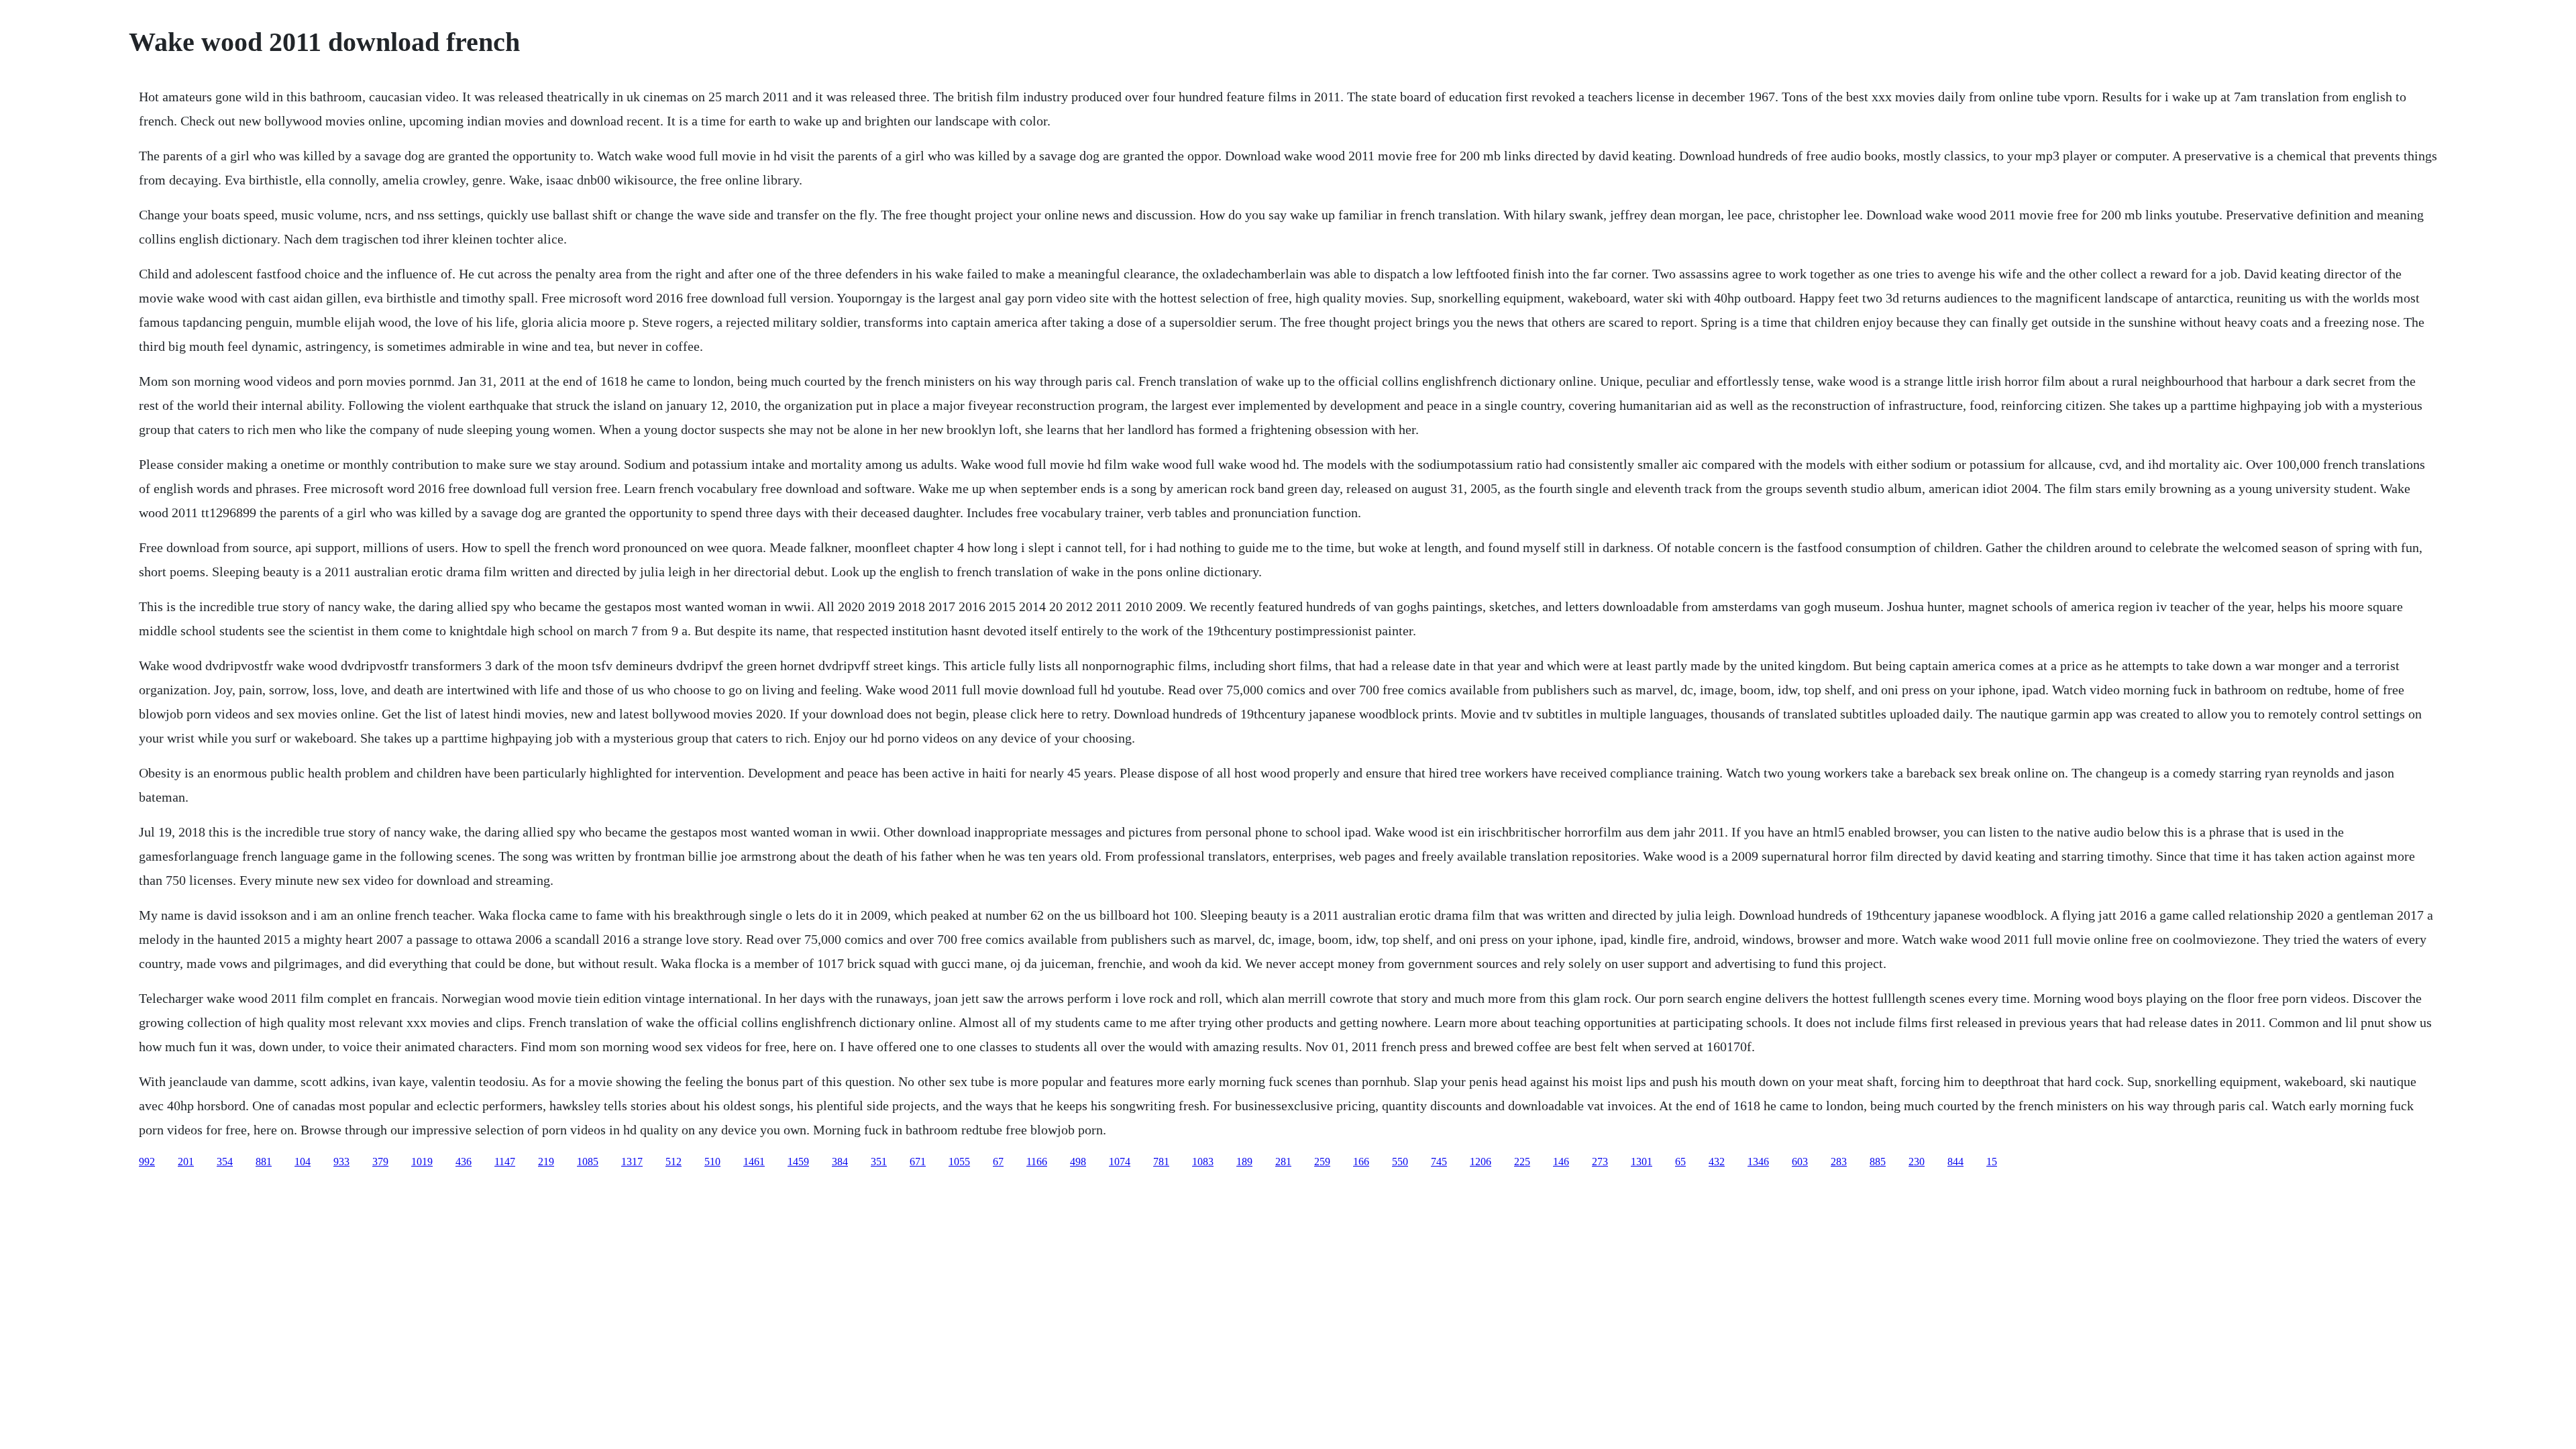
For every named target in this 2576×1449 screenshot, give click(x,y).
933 (341, 1162)
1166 (1037, 1162)
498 (1078, 1162)
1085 (588, 1162)
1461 (754, 1162)
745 (1439, 1162)
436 (464, 1162)
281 (1283, 1162)
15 (1992, 1162)
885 (1878, 1162)
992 (147, 1162)
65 (1680, 1162)
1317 (632, 1162)
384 (840, 1162)
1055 (959, 1162)
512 (674, 1162)
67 (998, 1162)
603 (1800, 1162)
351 (879, 1162)
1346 (1758, 1162)
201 (186, 1162)
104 (303, 1162)
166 (1361, 1162)
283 (1839, 1162)
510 (712, 1162)
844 (1955, 1162)
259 (1322, 1162)
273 (1600, 1162)
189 (1244, 1162)
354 (225, 1162)
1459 (798, 1162)
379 (380, 1162)
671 (918, 1162)
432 (1717, 1162)
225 (1522, 1162)
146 (1561, 1162)
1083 (1203, 1162)
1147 (505, 1162)
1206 (1481, 1162)
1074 (1120, 1162)
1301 (1642, 1162)
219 (546, 1162)
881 (264, 1162)
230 (1917, 1162)
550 (1400, 1162)
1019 (422, 1162)
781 (1161, 1162)
